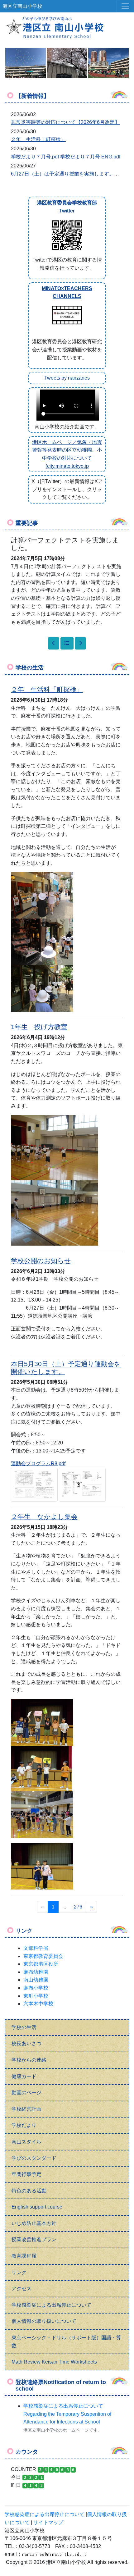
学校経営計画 (26, 2109)
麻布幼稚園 (36, 1972)
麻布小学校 (36, 1988)
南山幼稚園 (36, 1980)
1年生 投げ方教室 (39, 1027)
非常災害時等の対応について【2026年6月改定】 (65, 122)
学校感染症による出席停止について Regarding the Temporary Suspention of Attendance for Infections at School (67, 2414)
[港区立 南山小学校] (67, 27)
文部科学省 (36, 1948)
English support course (37, 2207)
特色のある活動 (29, 2191)
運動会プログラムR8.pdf (38, 1464)
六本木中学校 (38, 2004)
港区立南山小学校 (22, 6)
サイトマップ (48, 2522)
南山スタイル (26, 2142)
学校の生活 (24, 2027)
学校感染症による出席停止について (51, 2305)
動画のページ (26, 2093)
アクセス (22, 2289)
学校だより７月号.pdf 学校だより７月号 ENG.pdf (66, 157)
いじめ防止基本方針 (34, 2223)
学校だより (24, 2125)
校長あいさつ (26, 2043)
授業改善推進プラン (34, 2239)
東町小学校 (36, 1996)
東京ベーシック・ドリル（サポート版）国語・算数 (66, 2342)
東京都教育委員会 (43, 1956)
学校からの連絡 (29, 2060)
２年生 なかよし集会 (44, 1517)
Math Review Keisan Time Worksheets (54, 2362)
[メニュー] (125, 6)
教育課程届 (24, 2256)
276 (78, 1907)
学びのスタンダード (34, 2158)
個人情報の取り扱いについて (44, 2321)
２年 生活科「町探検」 (38, 139)
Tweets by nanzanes (67, 378)
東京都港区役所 (41, 1964)
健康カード (24, 2076)
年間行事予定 (26, 2174)
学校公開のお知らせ (41, 1261)
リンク (19, 2272)
